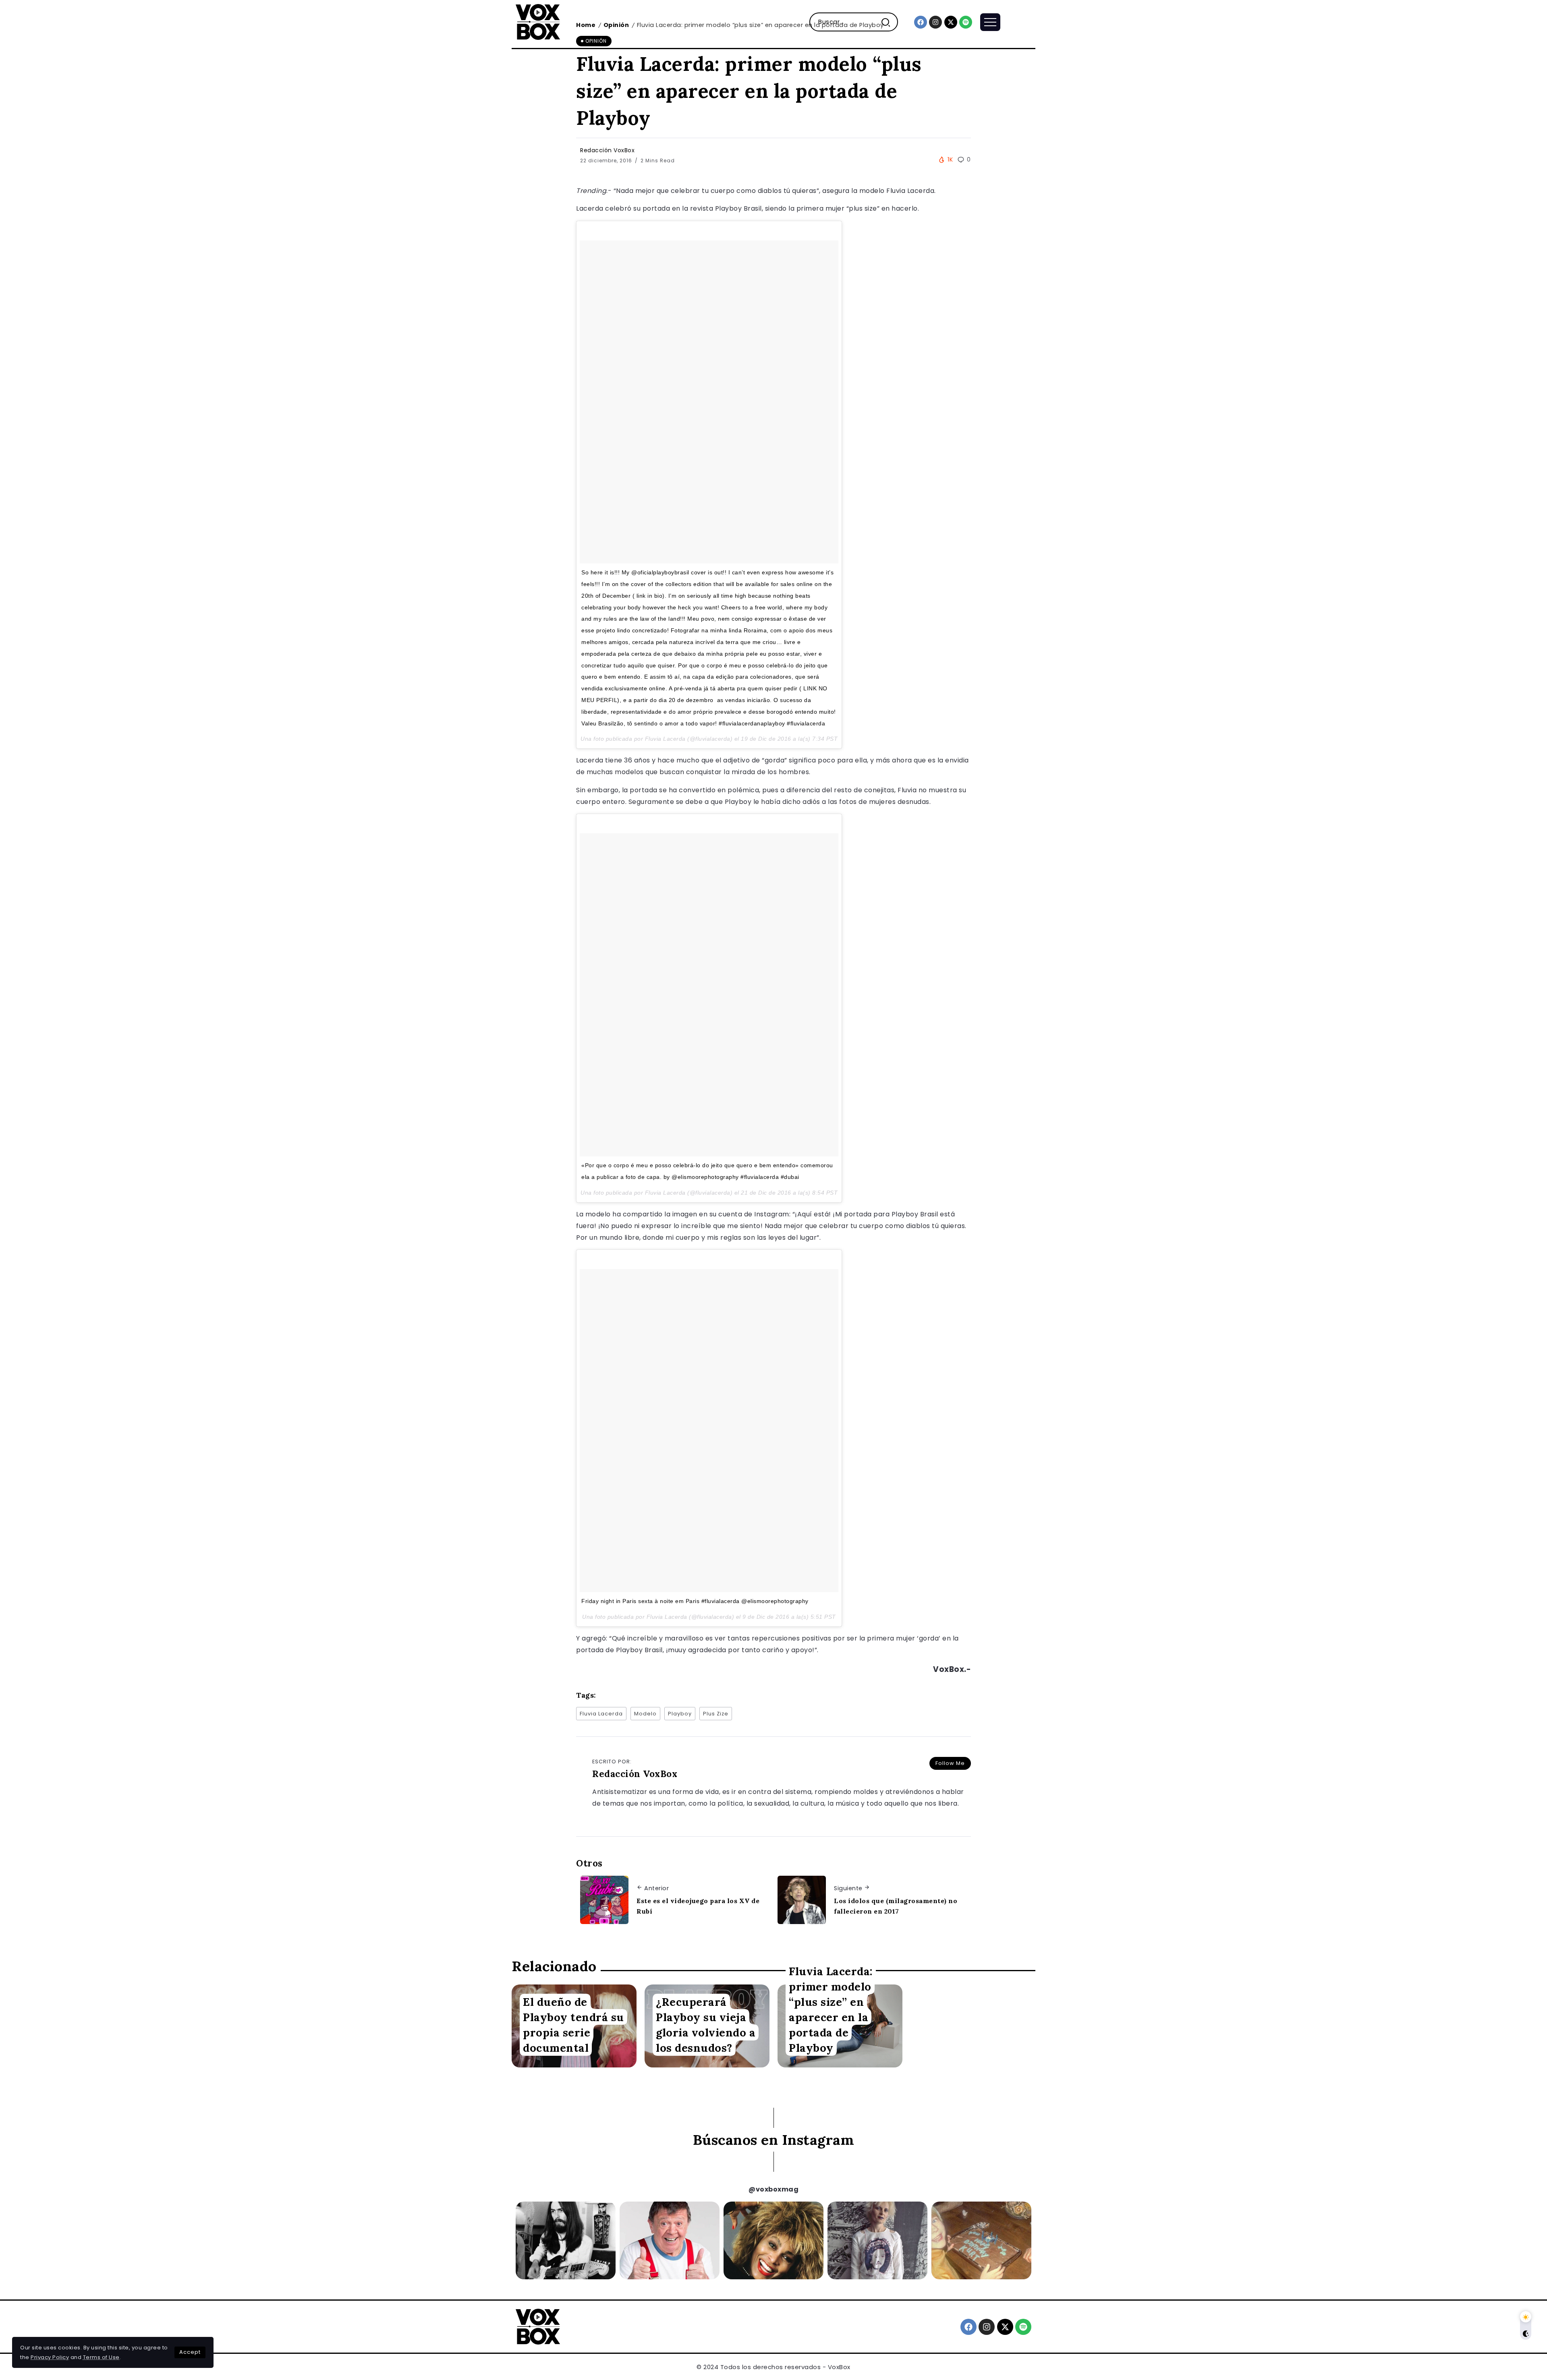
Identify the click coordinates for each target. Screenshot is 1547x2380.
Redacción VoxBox (607, 150)
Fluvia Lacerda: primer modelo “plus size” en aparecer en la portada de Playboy (831, 2009)
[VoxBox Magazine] (538, 22)
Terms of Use (101, 2357)
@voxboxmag (773, 2189)
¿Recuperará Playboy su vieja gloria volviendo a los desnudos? (706, 2025)
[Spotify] (966, 22)
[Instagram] (935, 22)
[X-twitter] (951, 22)
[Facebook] (921, 22)
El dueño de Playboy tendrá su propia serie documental (573, 2025)
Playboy (680, 1714)
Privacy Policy (50, 2357)
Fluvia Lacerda (601, 1714)
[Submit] (889, 22)
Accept (190, 2352)
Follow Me (950, 1763)
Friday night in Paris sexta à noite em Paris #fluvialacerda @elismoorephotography (695, 1601)
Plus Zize (716, 1714)
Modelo (645, 1714)
